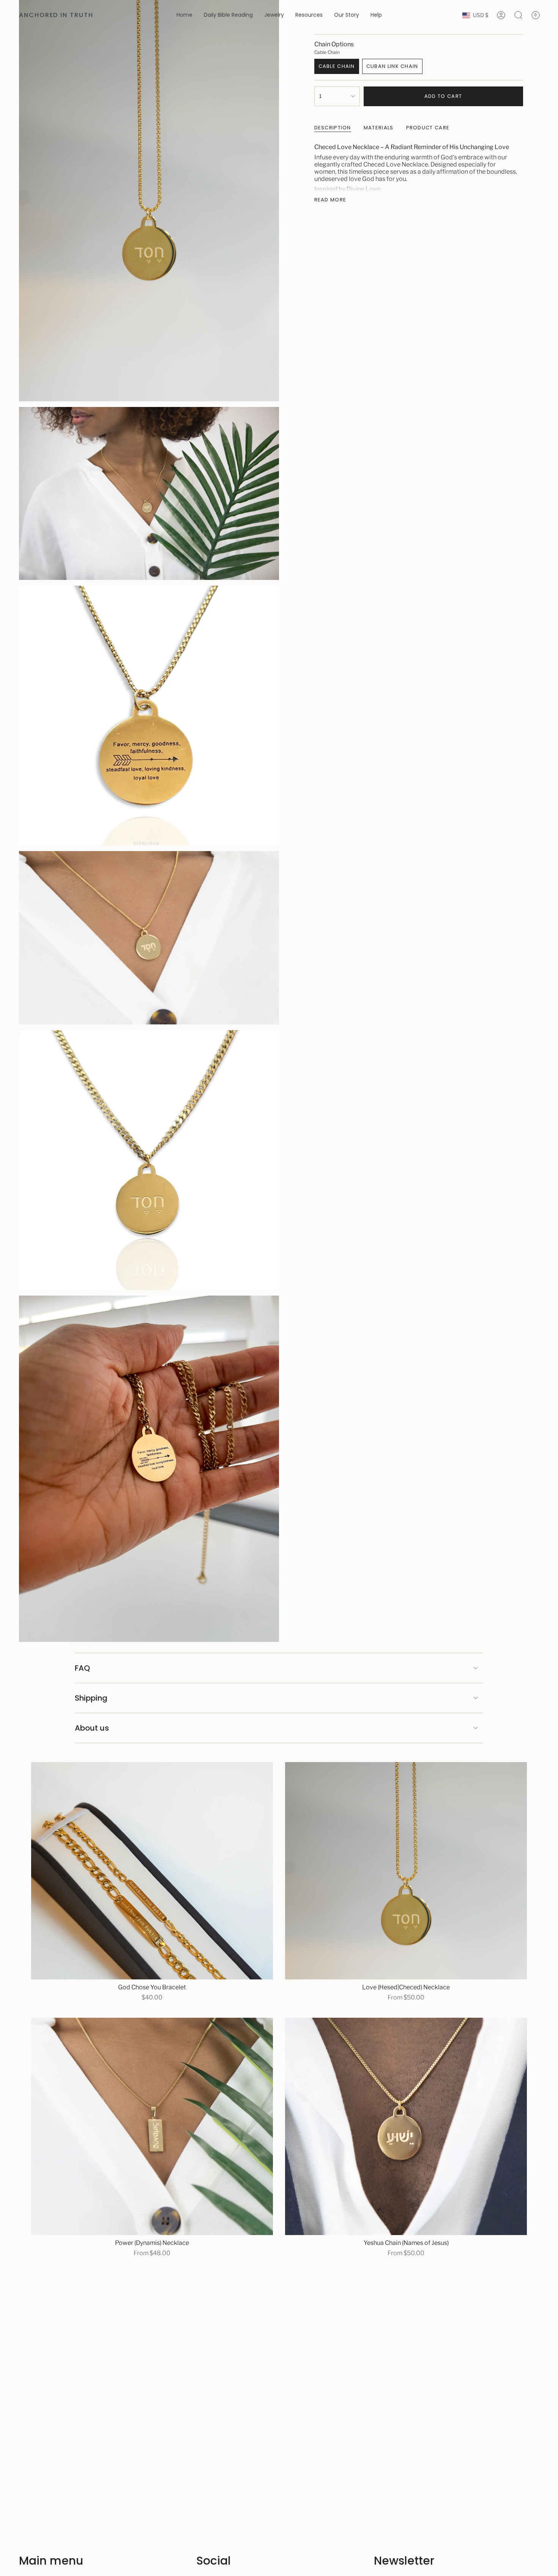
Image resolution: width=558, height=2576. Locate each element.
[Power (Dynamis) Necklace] (152, 2126)
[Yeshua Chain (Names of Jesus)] (406, 2126)
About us (92, 1728)
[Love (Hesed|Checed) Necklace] (406, 1871)
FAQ (82, 1668)
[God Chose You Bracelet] (152, 1871)
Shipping (91, 1698)
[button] (274, 15)
